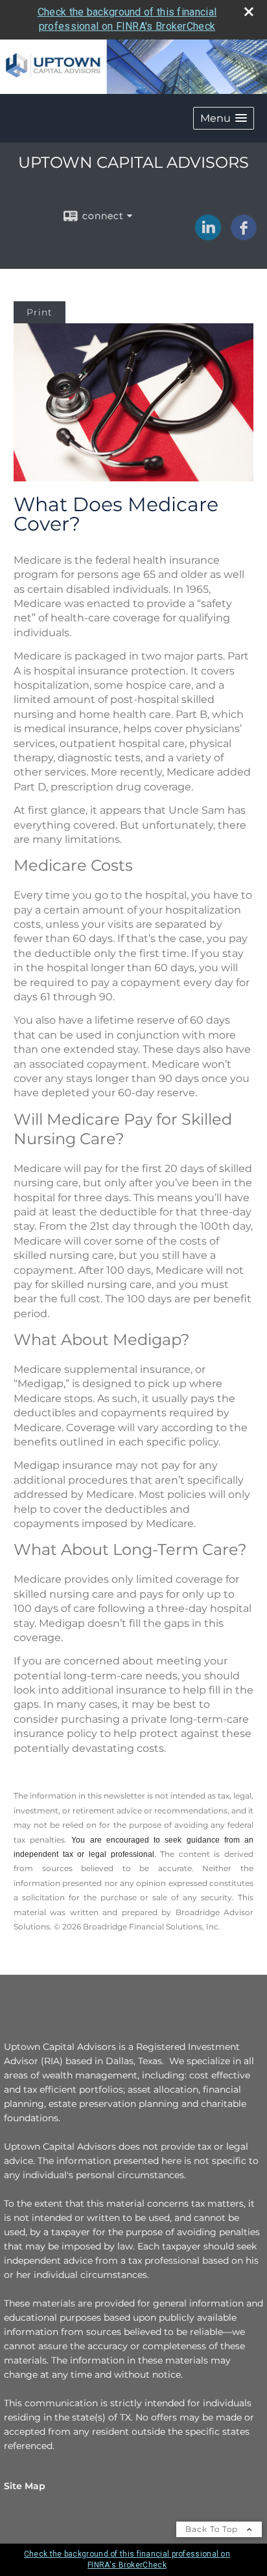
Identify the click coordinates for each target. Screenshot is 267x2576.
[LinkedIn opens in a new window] (208, 236)
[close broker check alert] (249, 12)
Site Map (25, 2486)
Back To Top (213, 2529)
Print (40, 312)
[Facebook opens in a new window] (244, 236)
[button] (224, 118)
